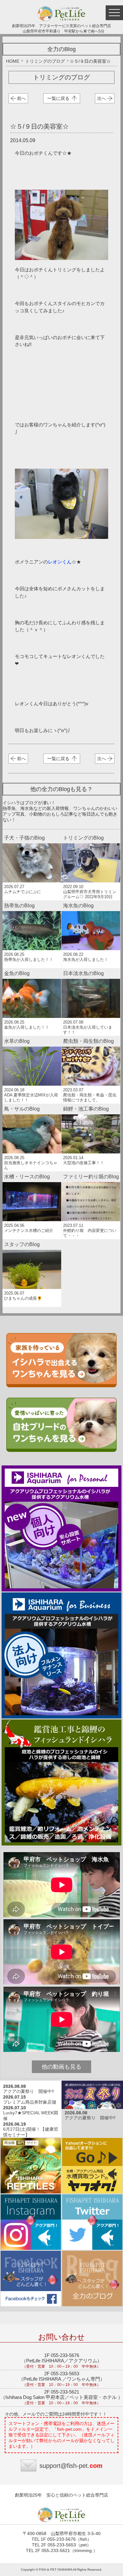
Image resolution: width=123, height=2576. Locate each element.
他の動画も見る (61, 2067)
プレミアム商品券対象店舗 (30, 2102)
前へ (21, 98)
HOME (13, 61)
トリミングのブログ (45, 61)
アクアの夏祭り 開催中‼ (29, 2091)
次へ (102, 98)
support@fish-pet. (71, 2466)
